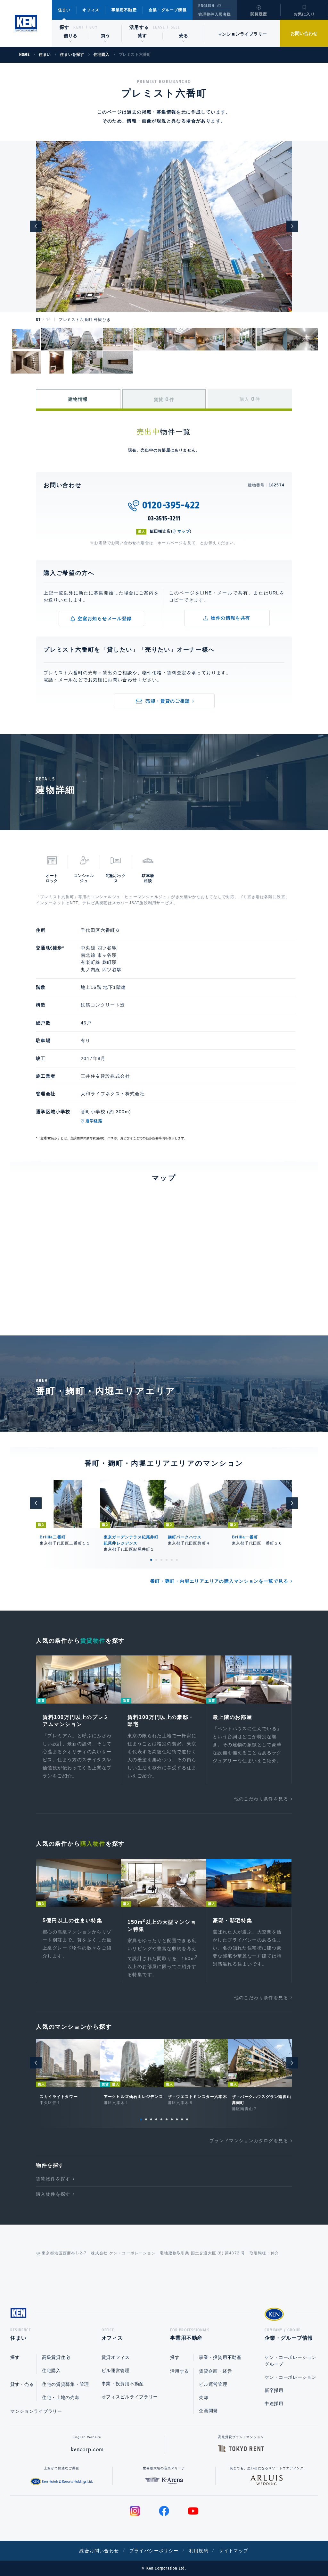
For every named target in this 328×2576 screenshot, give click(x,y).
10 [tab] (187, 2119)
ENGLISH (206, 6)
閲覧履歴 (259, 14)
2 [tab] (156, 1560)
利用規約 (199, 2551)
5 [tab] (172, 1560)
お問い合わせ (304, 33)
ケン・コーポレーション (291, 2377)
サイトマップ (234, 2551)
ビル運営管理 (116, 2370)
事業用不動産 (124, 10)
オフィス (91, 10)
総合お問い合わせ (99, 2551)
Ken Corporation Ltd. (26, 23)
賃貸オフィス (116, 2357)
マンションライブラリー (242, 34)
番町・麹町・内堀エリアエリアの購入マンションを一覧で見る (219, 1581)
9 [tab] (182, 2119)
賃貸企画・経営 (215, 2371)
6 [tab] (177, 1560)
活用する (139, 27)
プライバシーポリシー (154, 2551)
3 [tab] (161, 1560)
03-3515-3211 (164, 518)
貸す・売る (22, 2384)
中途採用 (274, 2403)
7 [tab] (172, 2119)
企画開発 (208, 2411)
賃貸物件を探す (53, 2179)
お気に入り (304, 14)
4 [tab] (167, 1560)
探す (65, 27)
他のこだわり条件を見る (261, 1799)
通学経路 (94, 1121)
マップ (184, 531)
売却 (204, 2397)
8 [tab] (177, 2119)
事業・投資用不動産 (123, 2384)
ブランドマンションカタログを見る (249, 2141)
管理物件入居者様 (214, 14)
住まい (64, 10)
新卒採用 (274, 2390)
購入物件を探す (53, 2194)
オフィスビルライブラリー (130, 2397)
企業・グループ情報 (168, 10)
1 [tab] (151, 1560)
